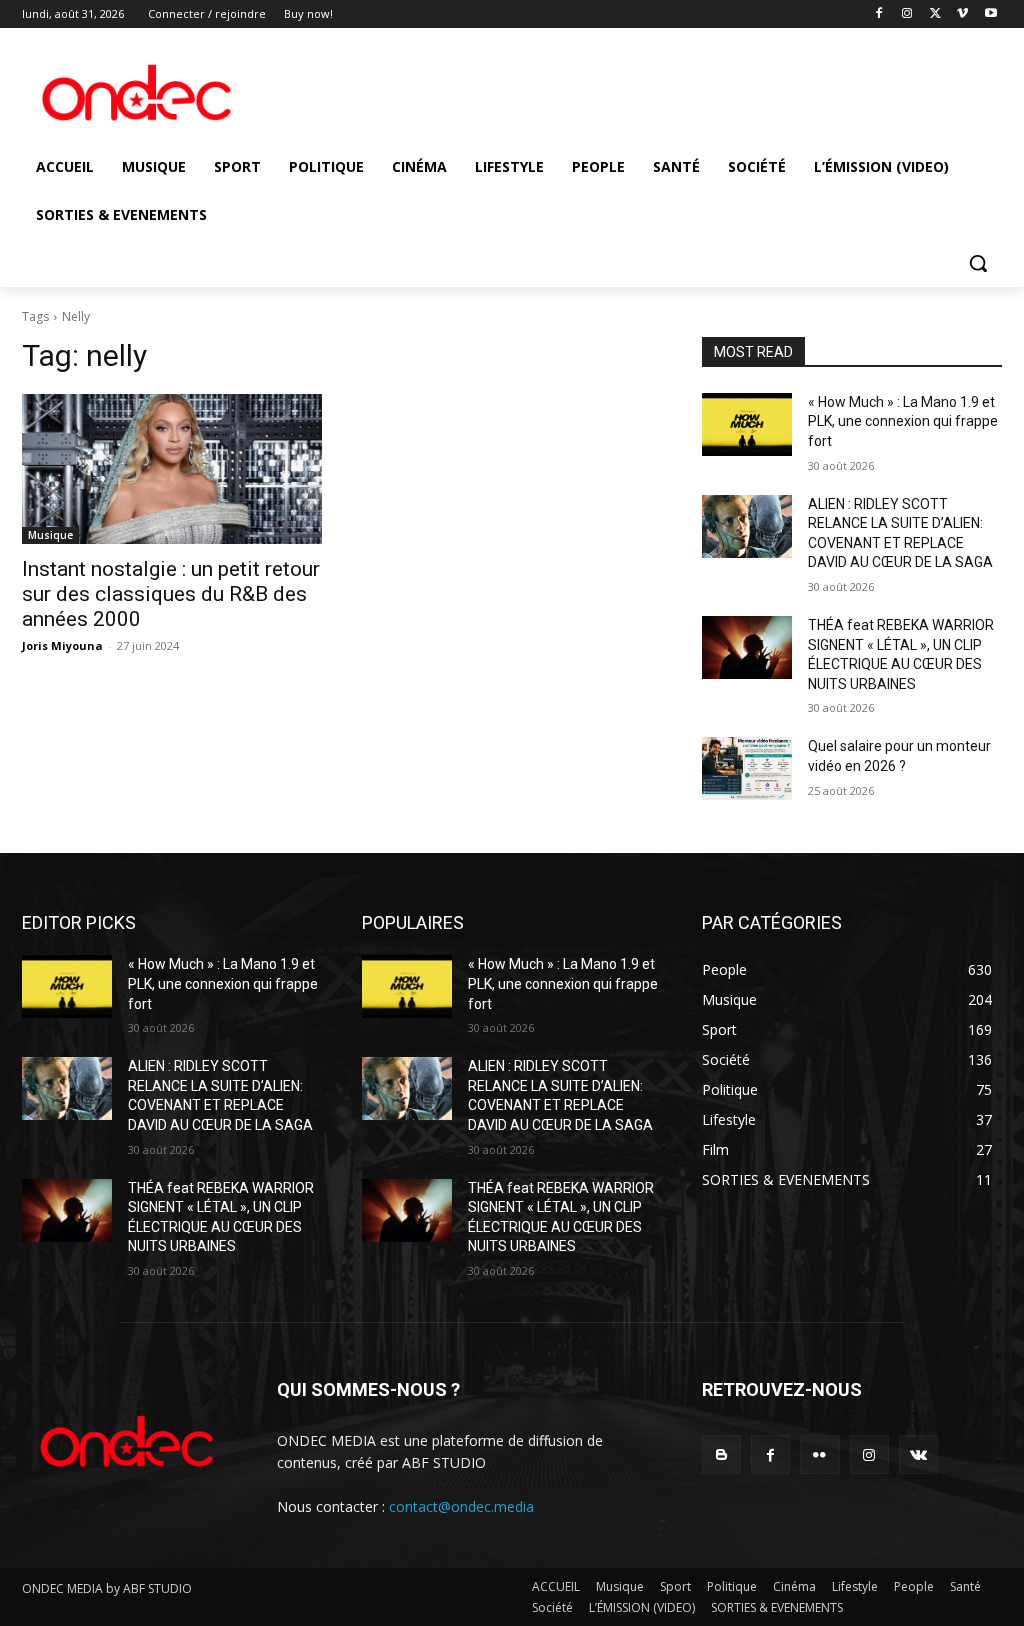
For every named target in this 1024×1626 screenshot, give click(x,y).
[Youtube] (990, 14)
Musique (50, 535)
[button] (978, 263)
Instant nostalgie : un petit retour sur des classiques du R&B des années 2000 (171, 594)
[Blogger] (721, 1454)
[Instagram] (907, 14)
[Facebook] (879, 14)
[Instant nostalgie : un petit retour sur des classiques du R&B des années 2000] (172, 469)
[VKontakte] (918, 1454)
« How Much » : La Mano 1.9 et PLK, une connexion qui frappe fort (903, 421)
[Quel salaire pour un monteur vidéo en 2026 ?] (747, 768)
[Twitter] (935, 14)
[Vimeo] (962, 14)
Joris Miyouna (62, 645)
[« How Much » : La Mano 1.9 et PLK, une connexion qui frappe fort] (747, 424)
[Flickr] (819, 1454)
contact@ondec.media (461, 1506)
